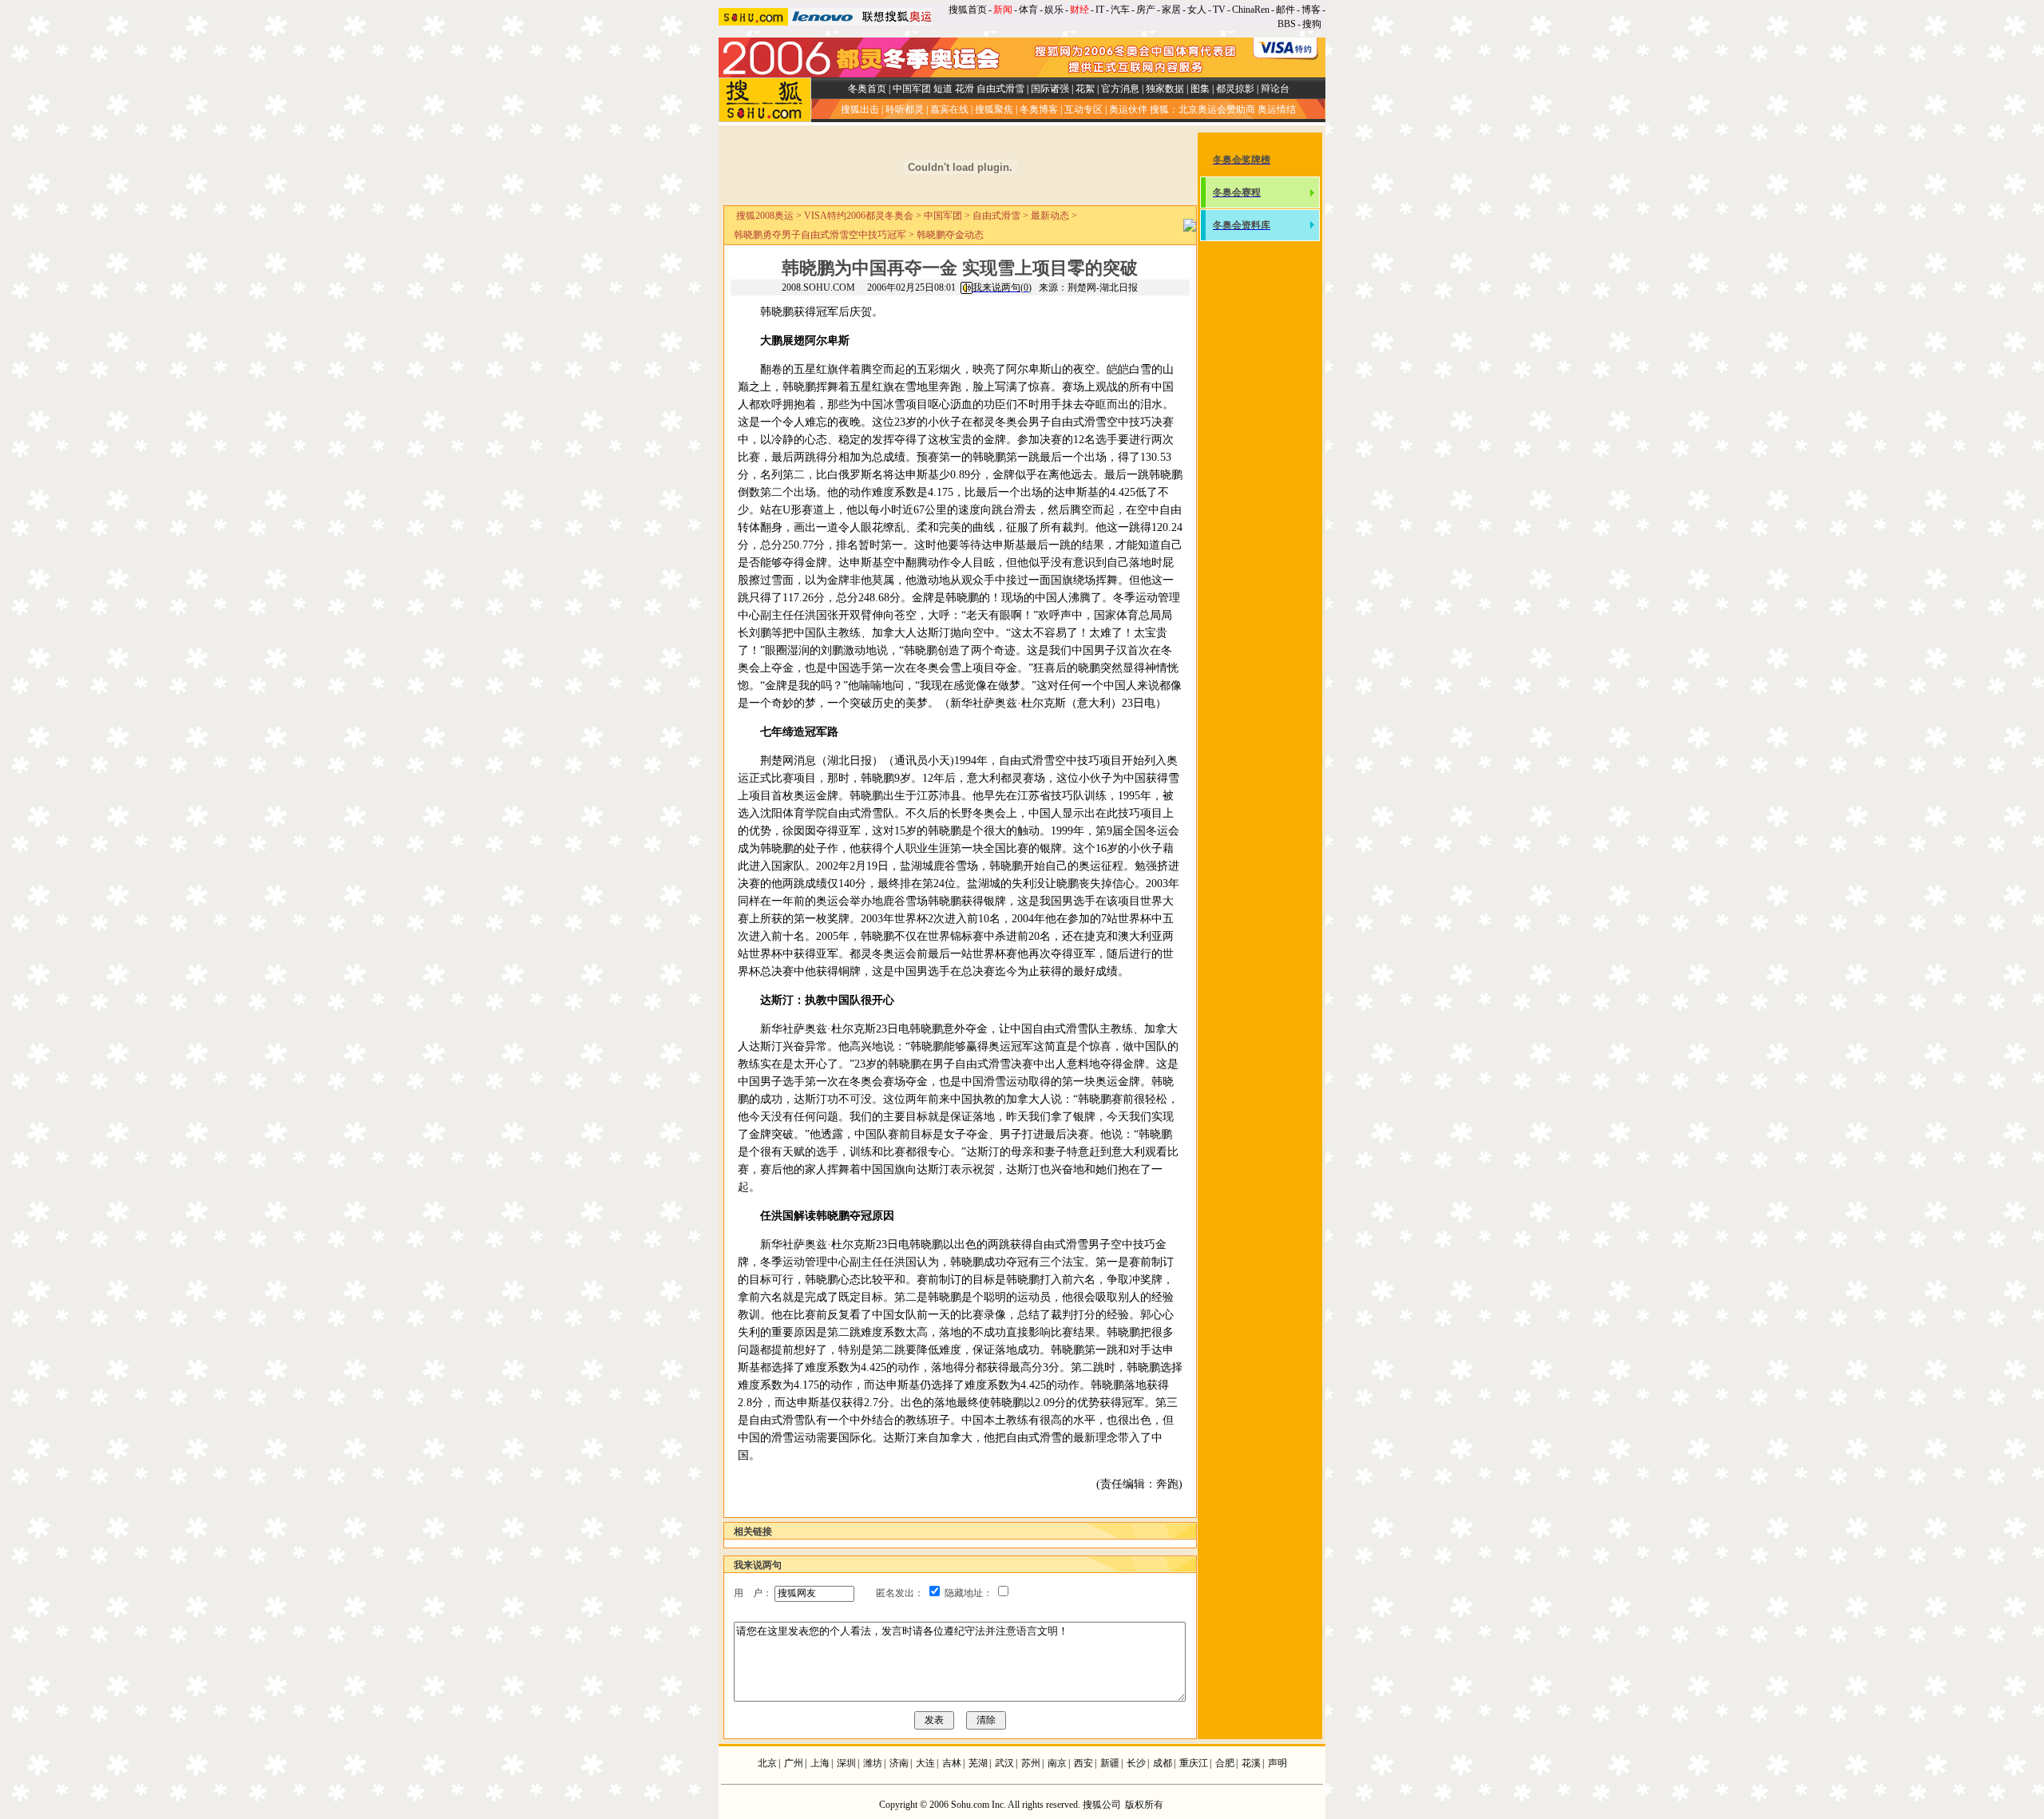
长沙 (1136, 1763)
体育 (1028, 10)
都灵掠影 (1235, 89)
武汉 (1004, 1763)
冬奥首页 (867, 89)
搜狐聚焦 (994, 109)
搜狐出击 (860, 109)
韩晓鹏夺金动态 (950, 235)
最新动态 (1050, 216)
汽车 (1120, 10)
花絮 (1085, 89)
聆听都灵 (905, 109)
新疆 (1110, 1763)
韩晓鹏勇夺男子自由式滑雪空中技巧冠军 (820, 235)
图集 (1200, 89)
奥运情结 (1277, 109)
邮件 (1285, 10)
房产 (1146, 10)
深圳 (846, 1763)
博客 (1311, 10)
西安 (1083, 1763)
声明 (1277, 1763)
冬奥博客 (1039, 109)
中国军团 (912, 89)
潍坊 (873, 1763)
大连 (925, 1763)
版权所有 (1144, 1805)
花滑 (965, 89)
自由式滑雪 (1000, 89)
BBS (1287, 24)
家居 (1171, 10)
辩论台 (1275, 89)
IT (1100, 10)
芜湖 (978, 1763)
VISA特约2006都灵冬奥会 (859, 216)
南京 (1057, 1763)
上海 (820, 1763)
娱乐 (1054, 10)
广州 (794, 1763)
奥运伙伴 (1128, 109)
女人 (1197, 10)
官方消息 (1120, 89)
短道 (943, 89)
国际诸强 (1050, 89)
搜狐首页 (968, 10)
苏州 (1031, 1763)
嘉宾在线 (949, 109)
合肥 (1225, 1763)
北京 (767, 1763)
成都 (1163, 1763)
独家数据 (1165, 89)
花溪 (1251, 1763)
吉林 (952, 1763)
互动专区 (1083, 109)
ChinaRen (1251, 10)
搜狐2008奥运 (765, 216)
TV (1219, 10)
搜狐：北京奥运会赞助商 (1202, 109)
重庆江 (1194, 1763)
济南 (899, 1763)
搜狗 (1313, 24)
